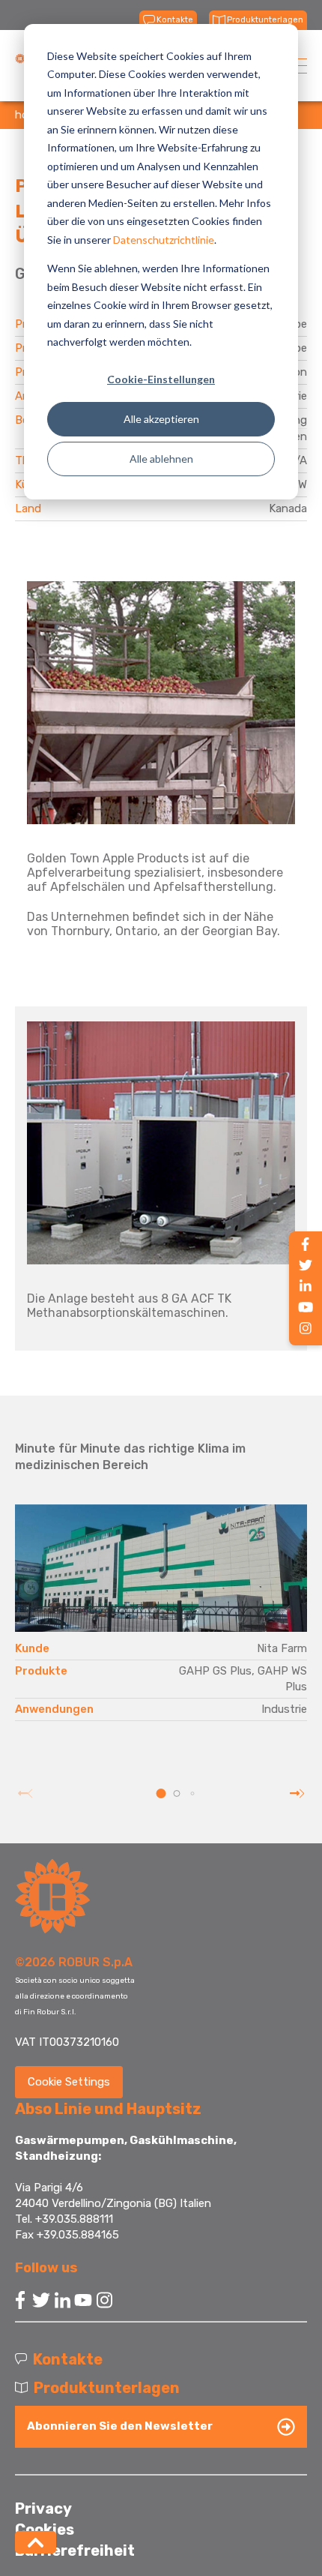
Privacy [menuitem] (43, 2509)
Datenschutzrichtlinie (164, 240)
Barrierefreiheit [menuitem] (75, 2551)
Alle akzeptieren (161, 419)
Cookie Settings (69, 2082)
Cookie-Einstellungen (161, 379)
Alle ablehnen (161, 459)
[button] (161, 1793)
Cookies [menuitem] (45, 2530)
